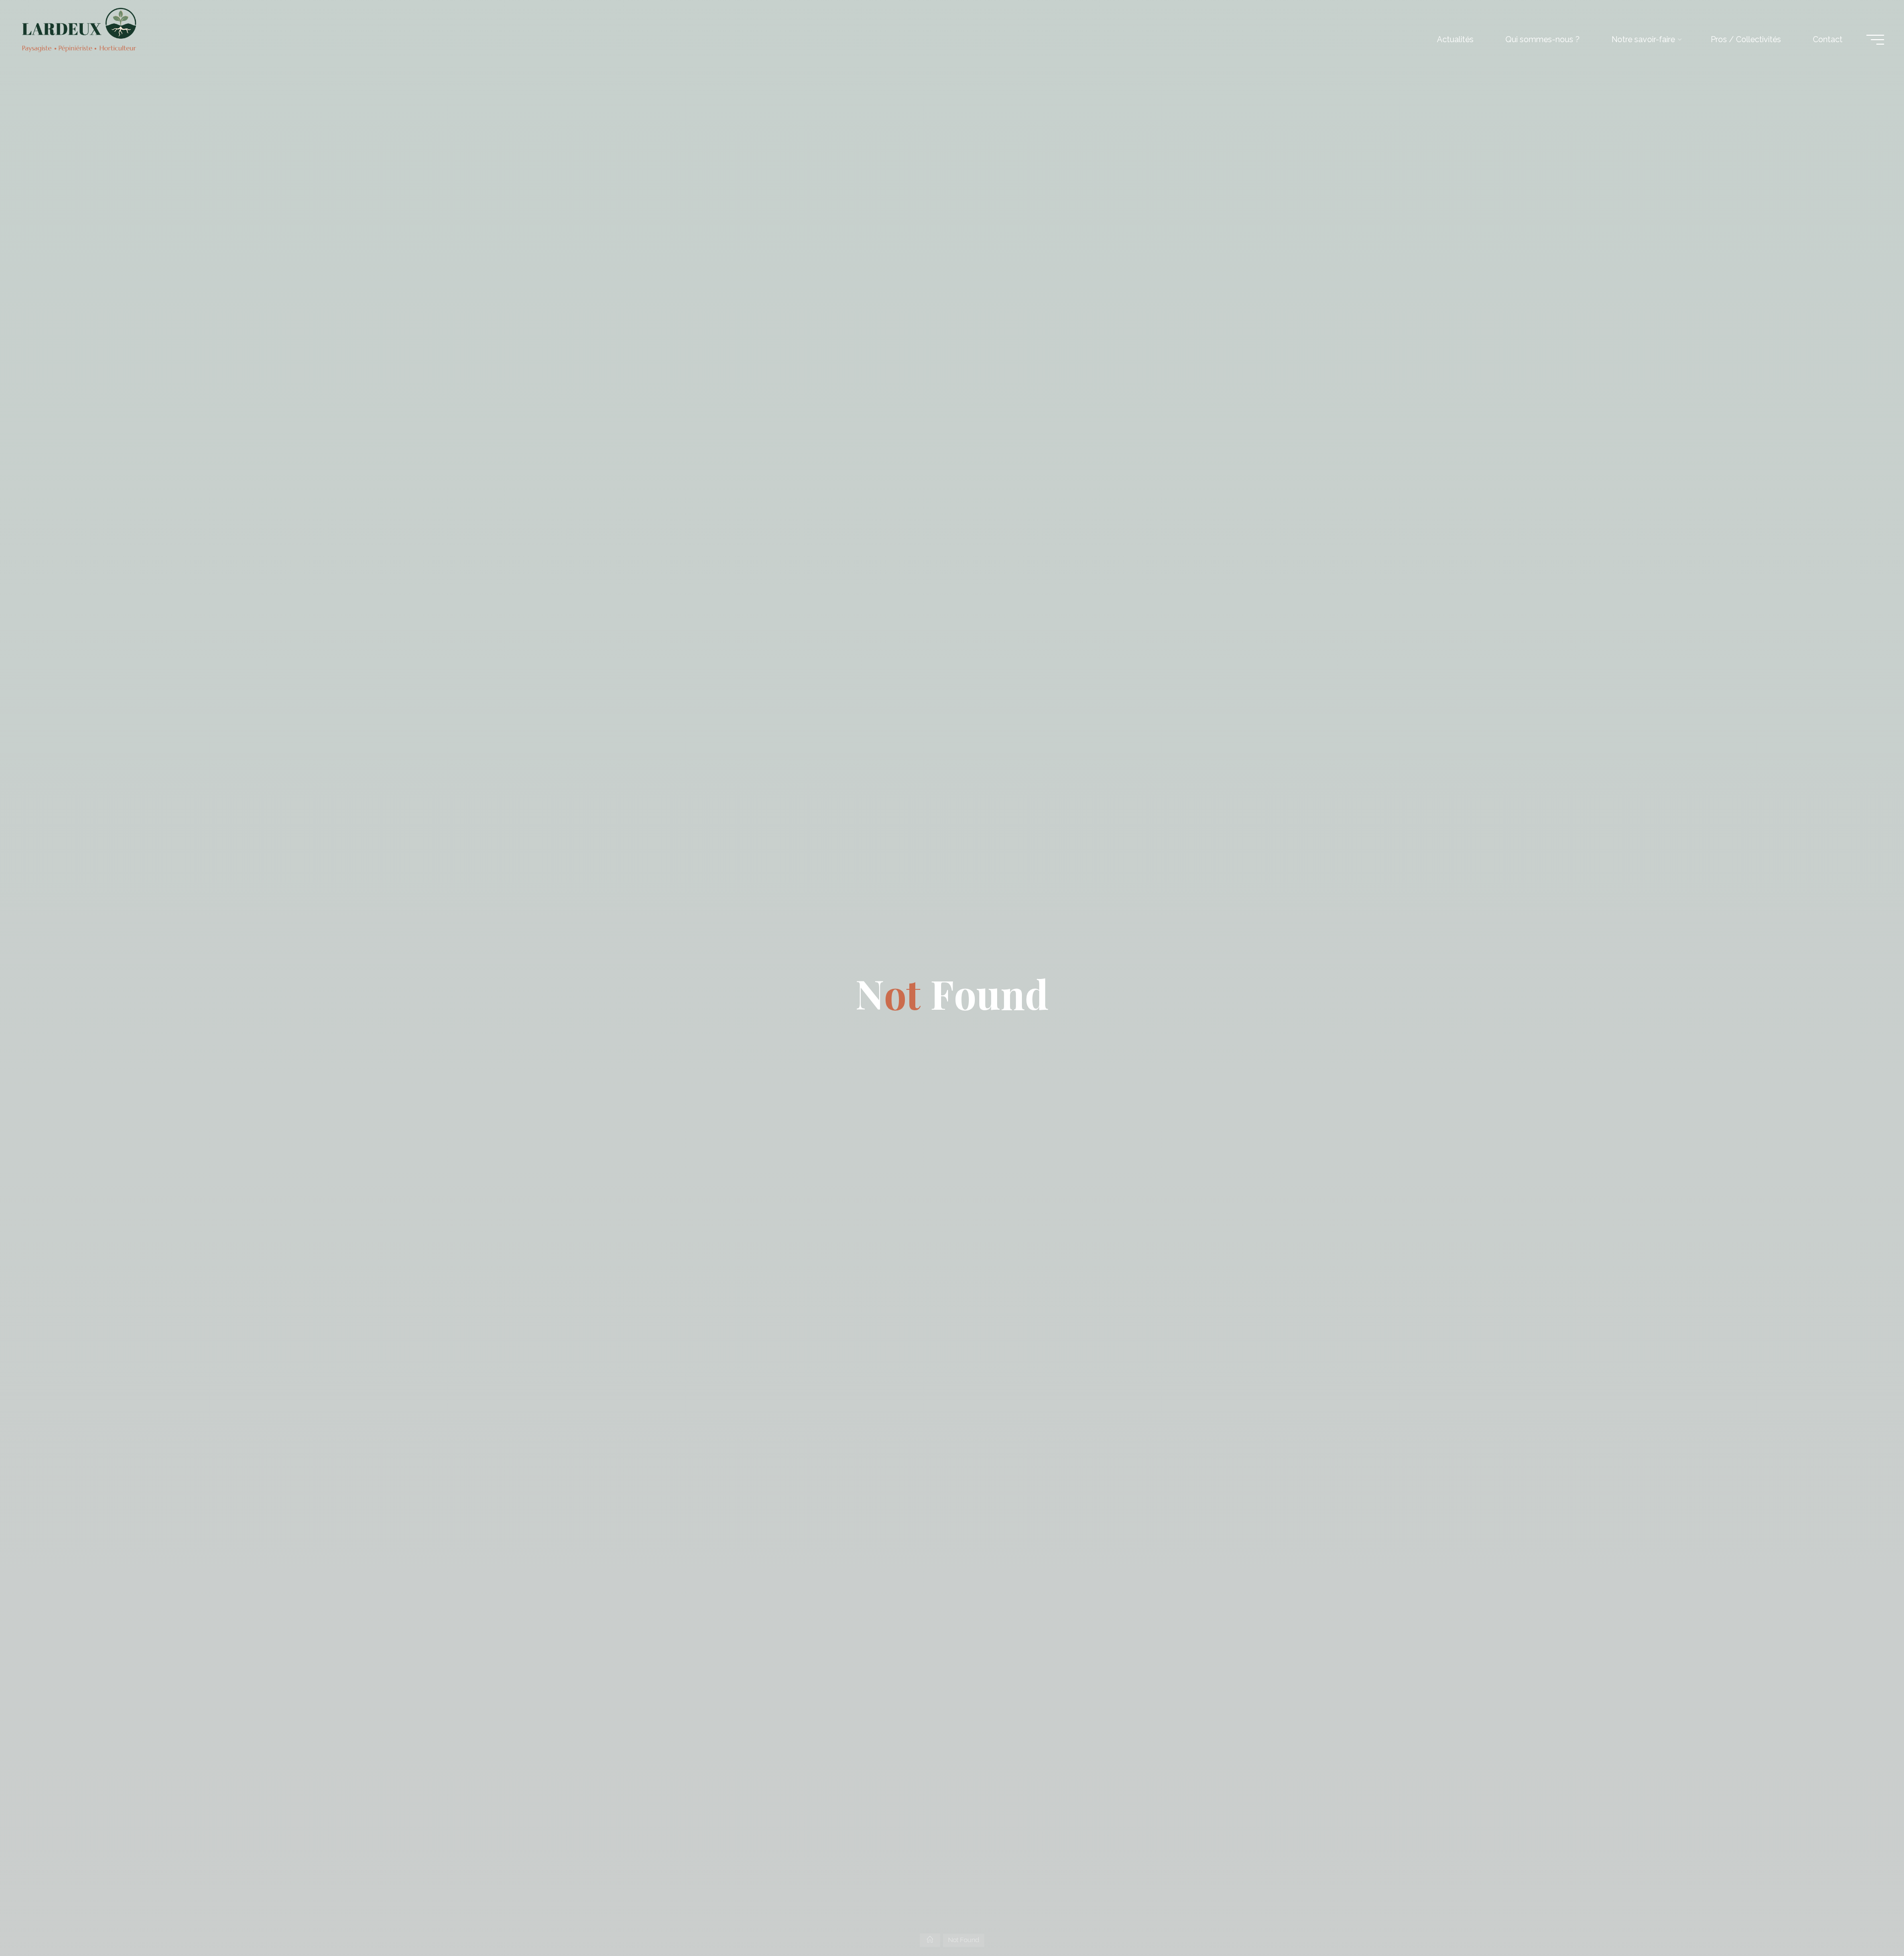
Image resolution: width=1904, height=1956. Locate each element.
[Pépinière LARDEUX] (80, 29)
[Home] (930, 1940)
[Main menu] (1875, 40)
